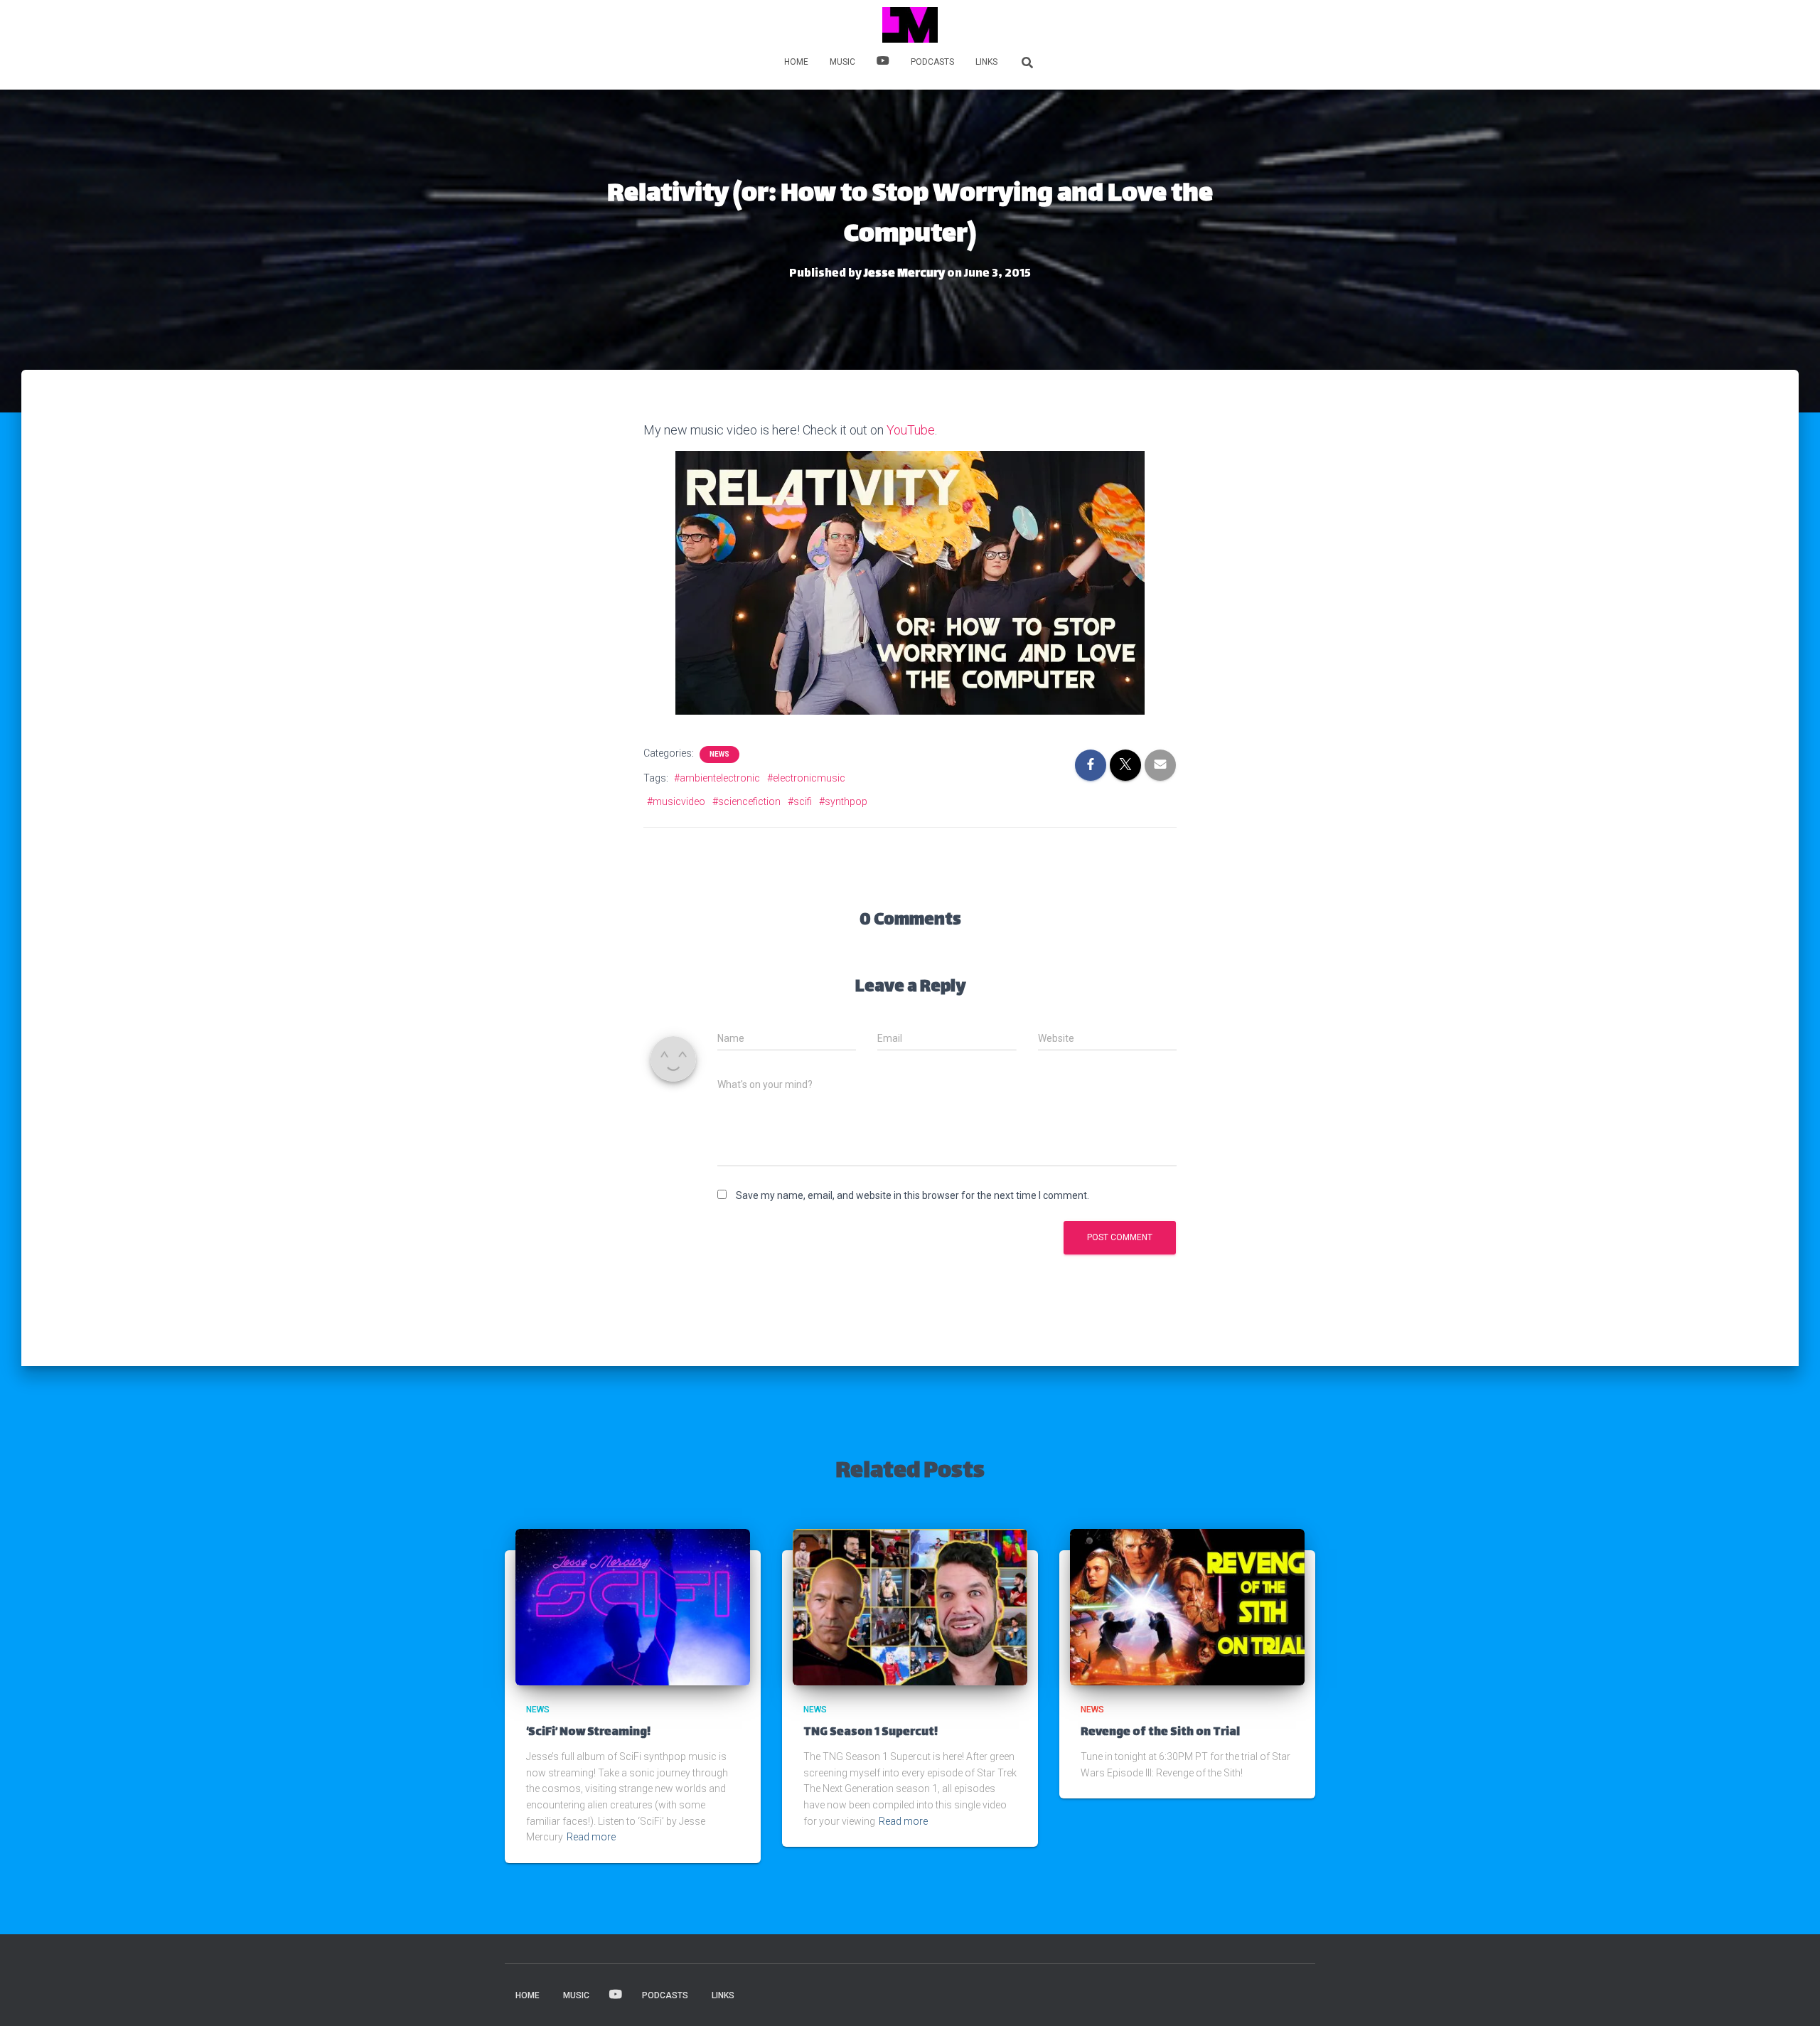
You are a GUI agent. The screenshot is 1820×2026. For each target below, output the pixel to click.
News (719, 754)
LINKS (986, 62)
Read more (591, 1837)
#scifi (800, 801)
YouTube (911, 430)
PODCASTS (932, 62)
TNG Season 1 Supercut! (871, 1733)
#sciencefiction (746, 801)
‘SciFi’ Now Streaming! (588, 1733)
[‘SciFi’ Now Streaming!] (633, 1606)
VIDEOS (883, 63)
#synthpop (843, 801)
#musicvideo (676, 801)
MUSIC (842, 62)
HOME (796, 62)
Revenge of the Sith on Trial (1160, 1733)
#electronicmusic (806, 778)
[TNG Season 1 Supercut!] (910, 1606)
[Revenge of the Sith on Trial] (1187, 1606)
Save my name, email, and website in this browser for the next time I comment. (912, 1195)
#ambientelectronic (717, 778)
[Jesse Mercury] (910, 25)
